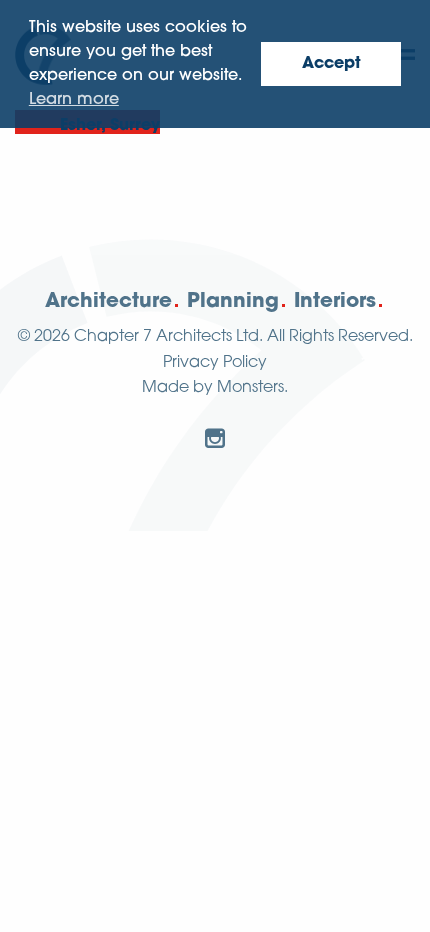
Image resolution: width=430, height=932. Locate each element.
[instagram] (215, 438)
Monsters (250, 388)
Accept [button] (331, 64)
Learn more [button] (74, 100)
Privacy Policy (215, 363)
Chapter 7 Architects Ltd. (168, 337)
